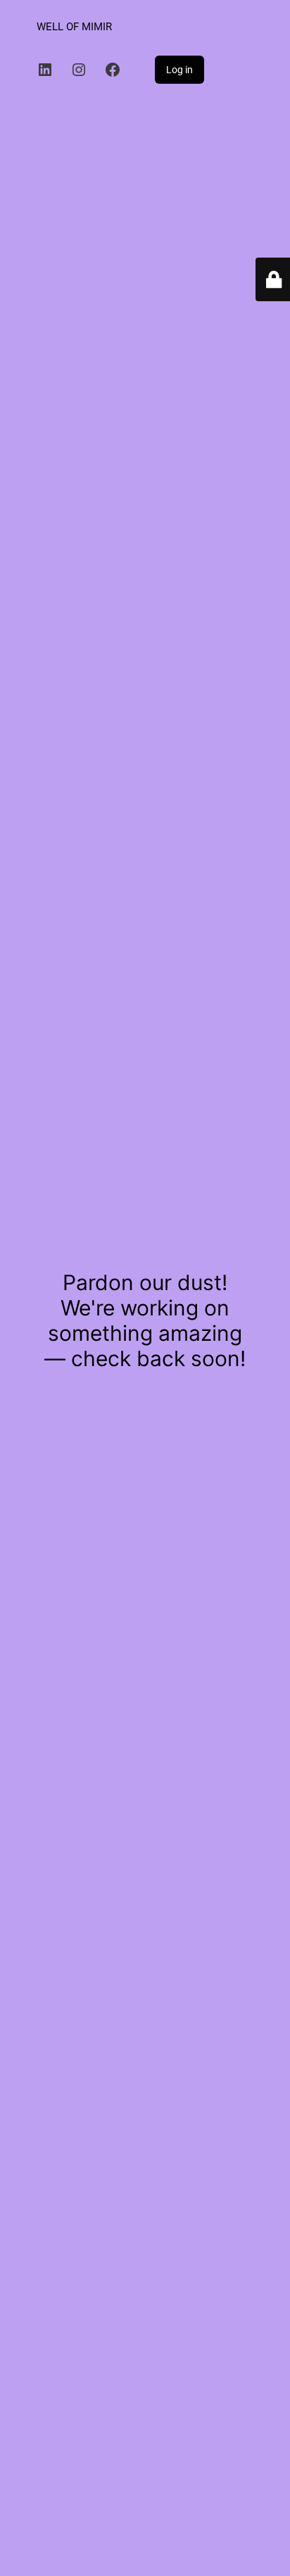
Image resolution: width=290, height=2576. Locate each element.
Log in (179, 70)
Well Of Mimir (74, 27)
